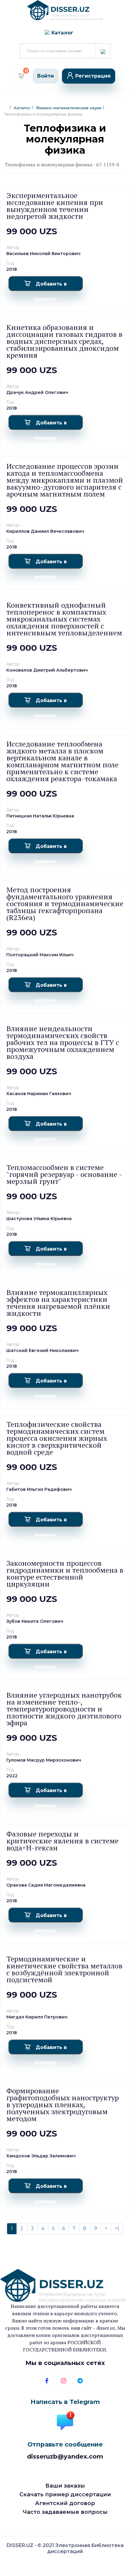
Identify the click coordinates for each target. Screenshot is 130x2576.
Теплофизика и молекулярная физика (43, 114)
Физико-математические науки (69, 108)
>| (117, 2228)
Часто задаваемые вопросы (65, 2512)
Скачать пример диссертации (65, 2495)
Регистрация (93, 76)
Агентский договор (65, 2503)
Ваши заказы (65, 2486)
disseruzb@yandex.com (65, 2456)
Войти (45, 76)
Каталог (22, 108)
